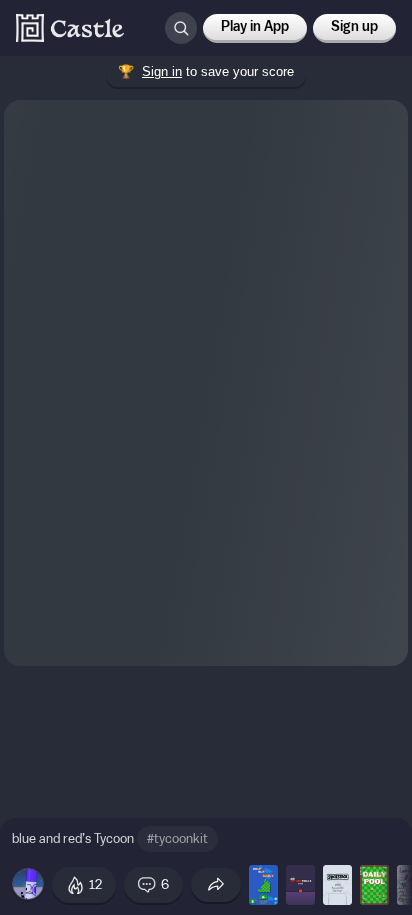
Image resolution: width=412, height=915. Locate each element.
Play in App (255, 27)
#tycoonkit (177, 838)
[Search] (181, 28)
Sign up (354, 27)
